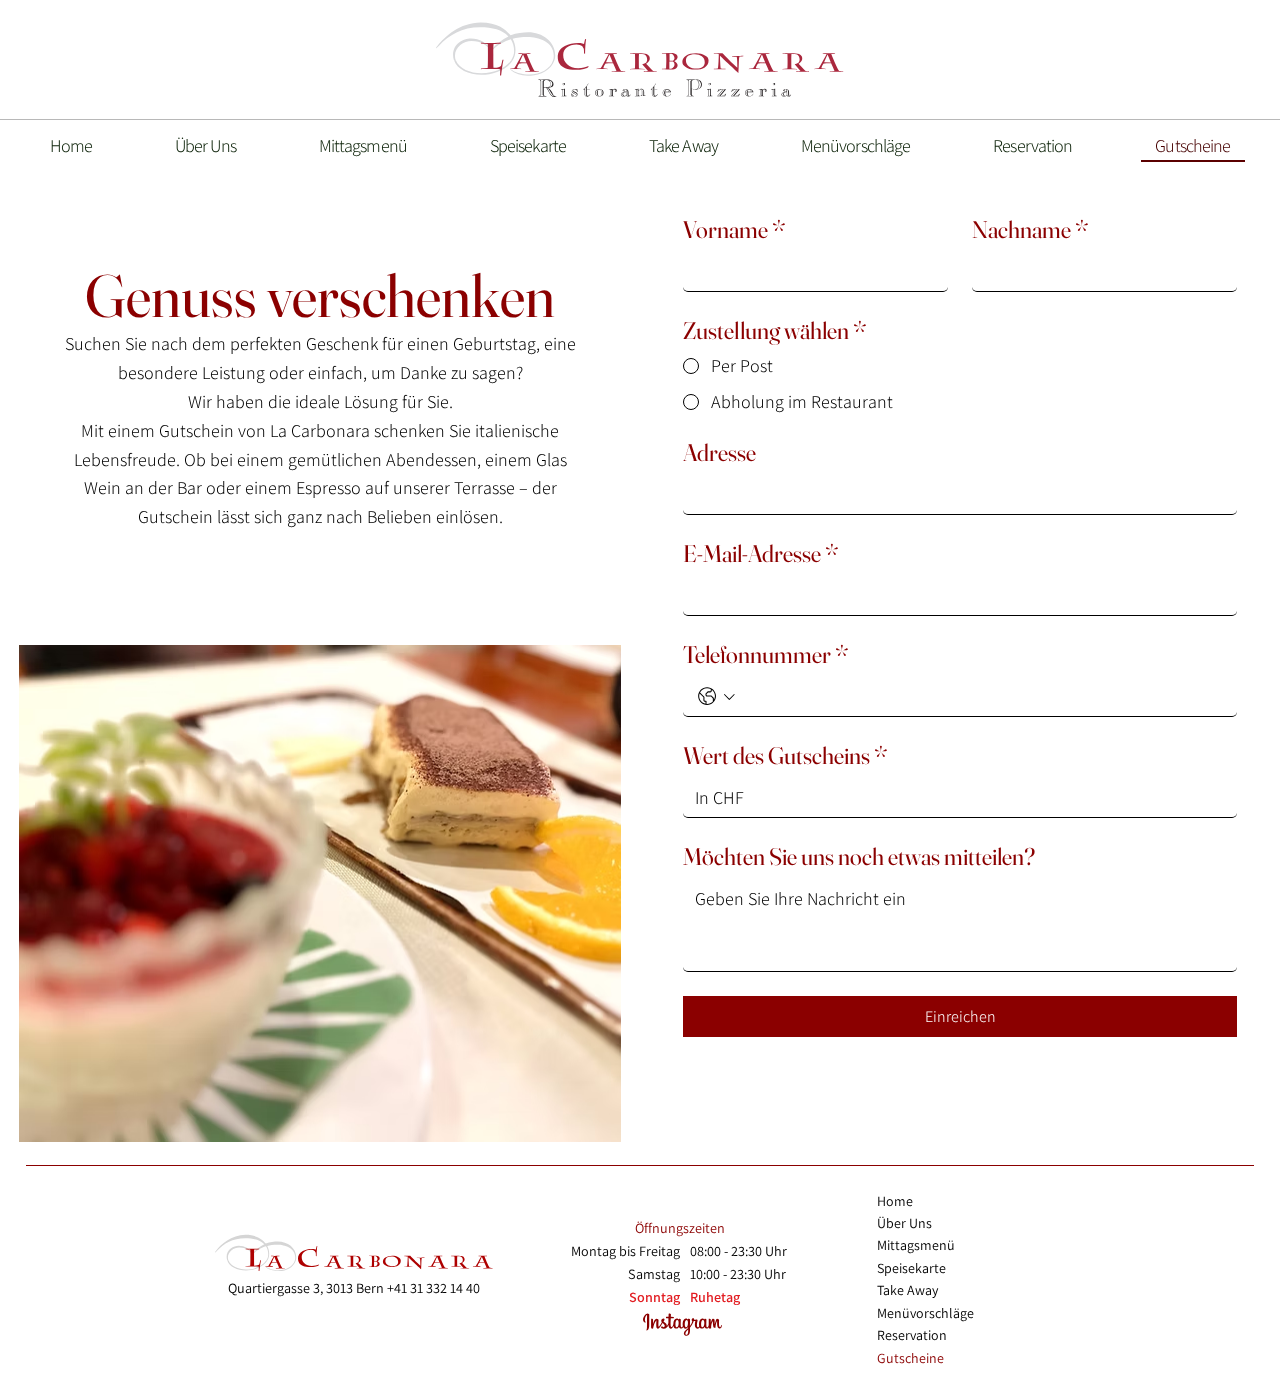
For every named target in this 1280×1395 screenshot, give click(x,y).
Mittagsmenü (916, 1245)
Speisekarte (911, 1268)
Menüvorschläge (925, 1313)
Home (895, 1201)
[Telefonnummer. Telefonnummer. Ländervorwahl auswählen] (716, 696)
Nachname (1030, 229)
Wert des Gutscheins (785, 755)
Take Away (907, 1290)
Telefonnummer (766, 654)
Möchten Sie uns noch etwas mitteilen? (859, 856)
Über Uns (904, 1223)
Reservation (912, 1335)
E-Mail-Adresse (761, 553)
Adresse (719, 452)
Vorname (734, 229)
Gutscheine (910, 1358)
